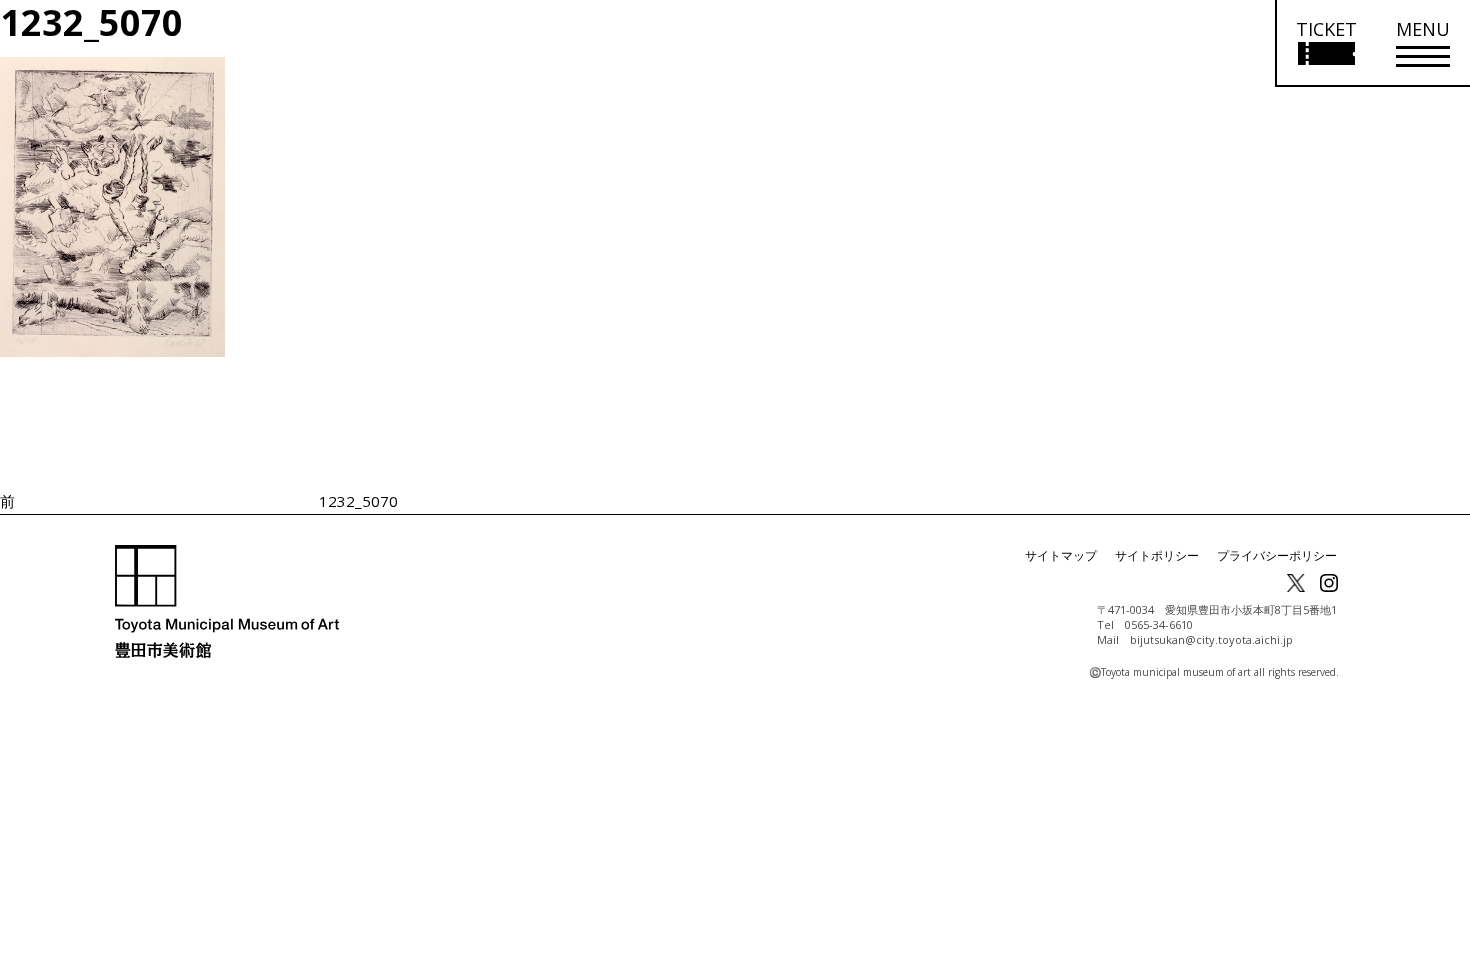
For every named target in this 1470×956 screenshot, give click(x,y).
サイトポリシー (1157, 555)
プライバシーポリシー (1277, 555)
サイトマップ (1061, 555)
